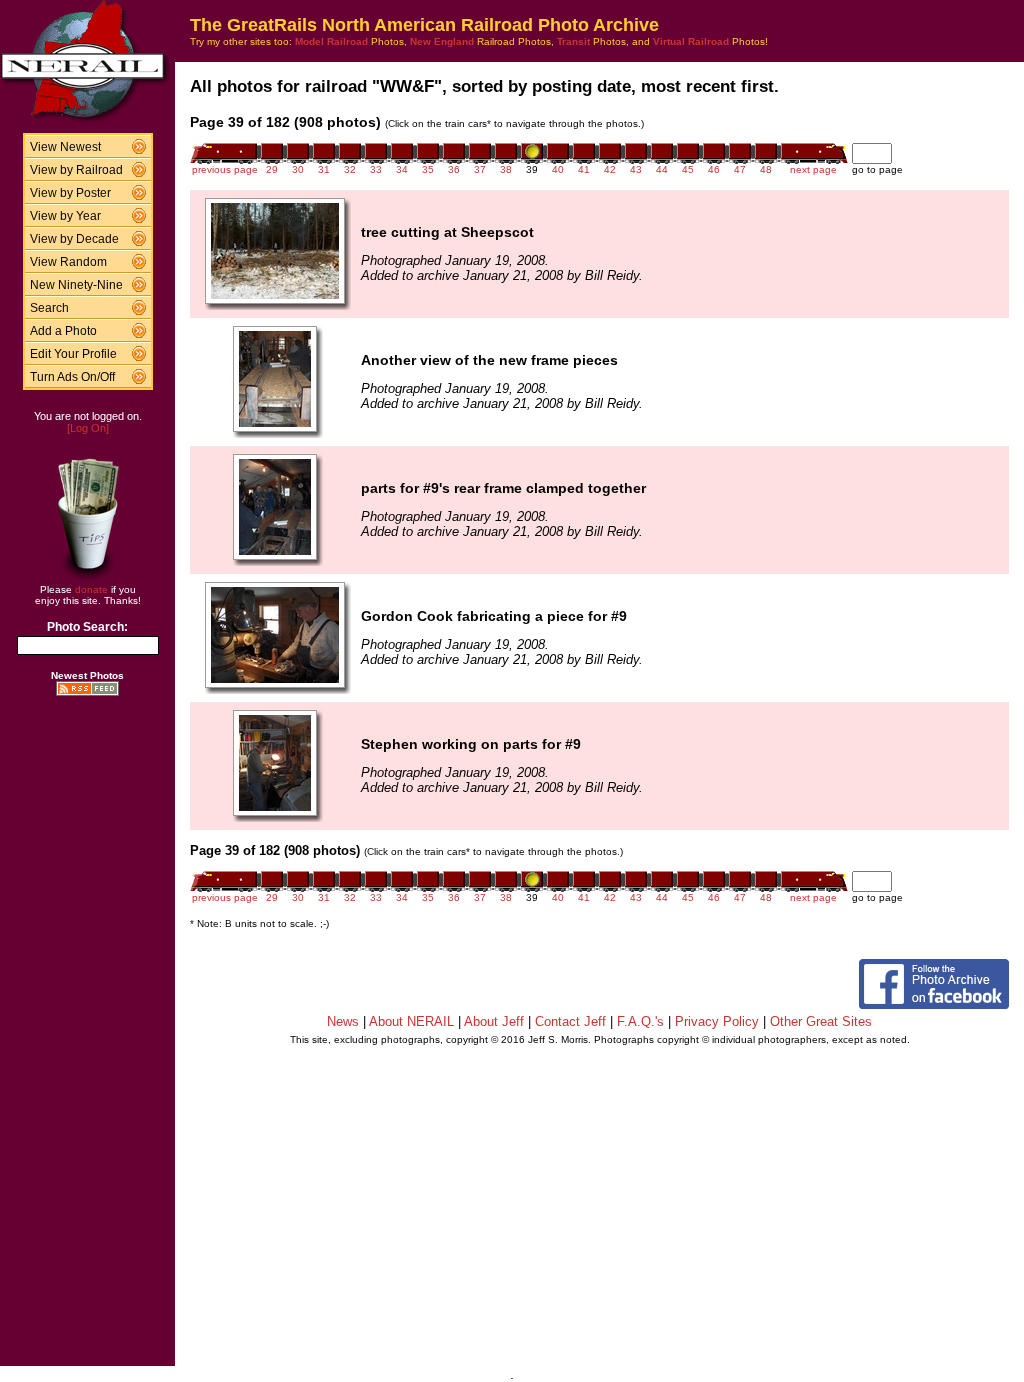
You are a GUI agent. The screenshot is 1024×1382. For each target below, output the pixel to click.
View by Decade (74, 239)
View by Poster (70, 193)
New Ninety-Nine (76, 285)
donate (91, 589)
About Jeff (494, 1021)
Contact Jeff (570, 1021)
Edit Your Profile (73, 354)
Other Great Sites (821, 1021)
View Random (68, 262)
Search (49, 308)
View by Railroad (76, 170)
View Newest (65, 147)
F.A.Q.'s (640, 1021)
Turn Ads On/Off (72, 377)
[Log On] (88, 428)
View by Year (65, 216)
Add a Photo (63, 331)
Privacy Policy (717, 1021)
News (343, 1021)
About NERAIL (411, 1021)
